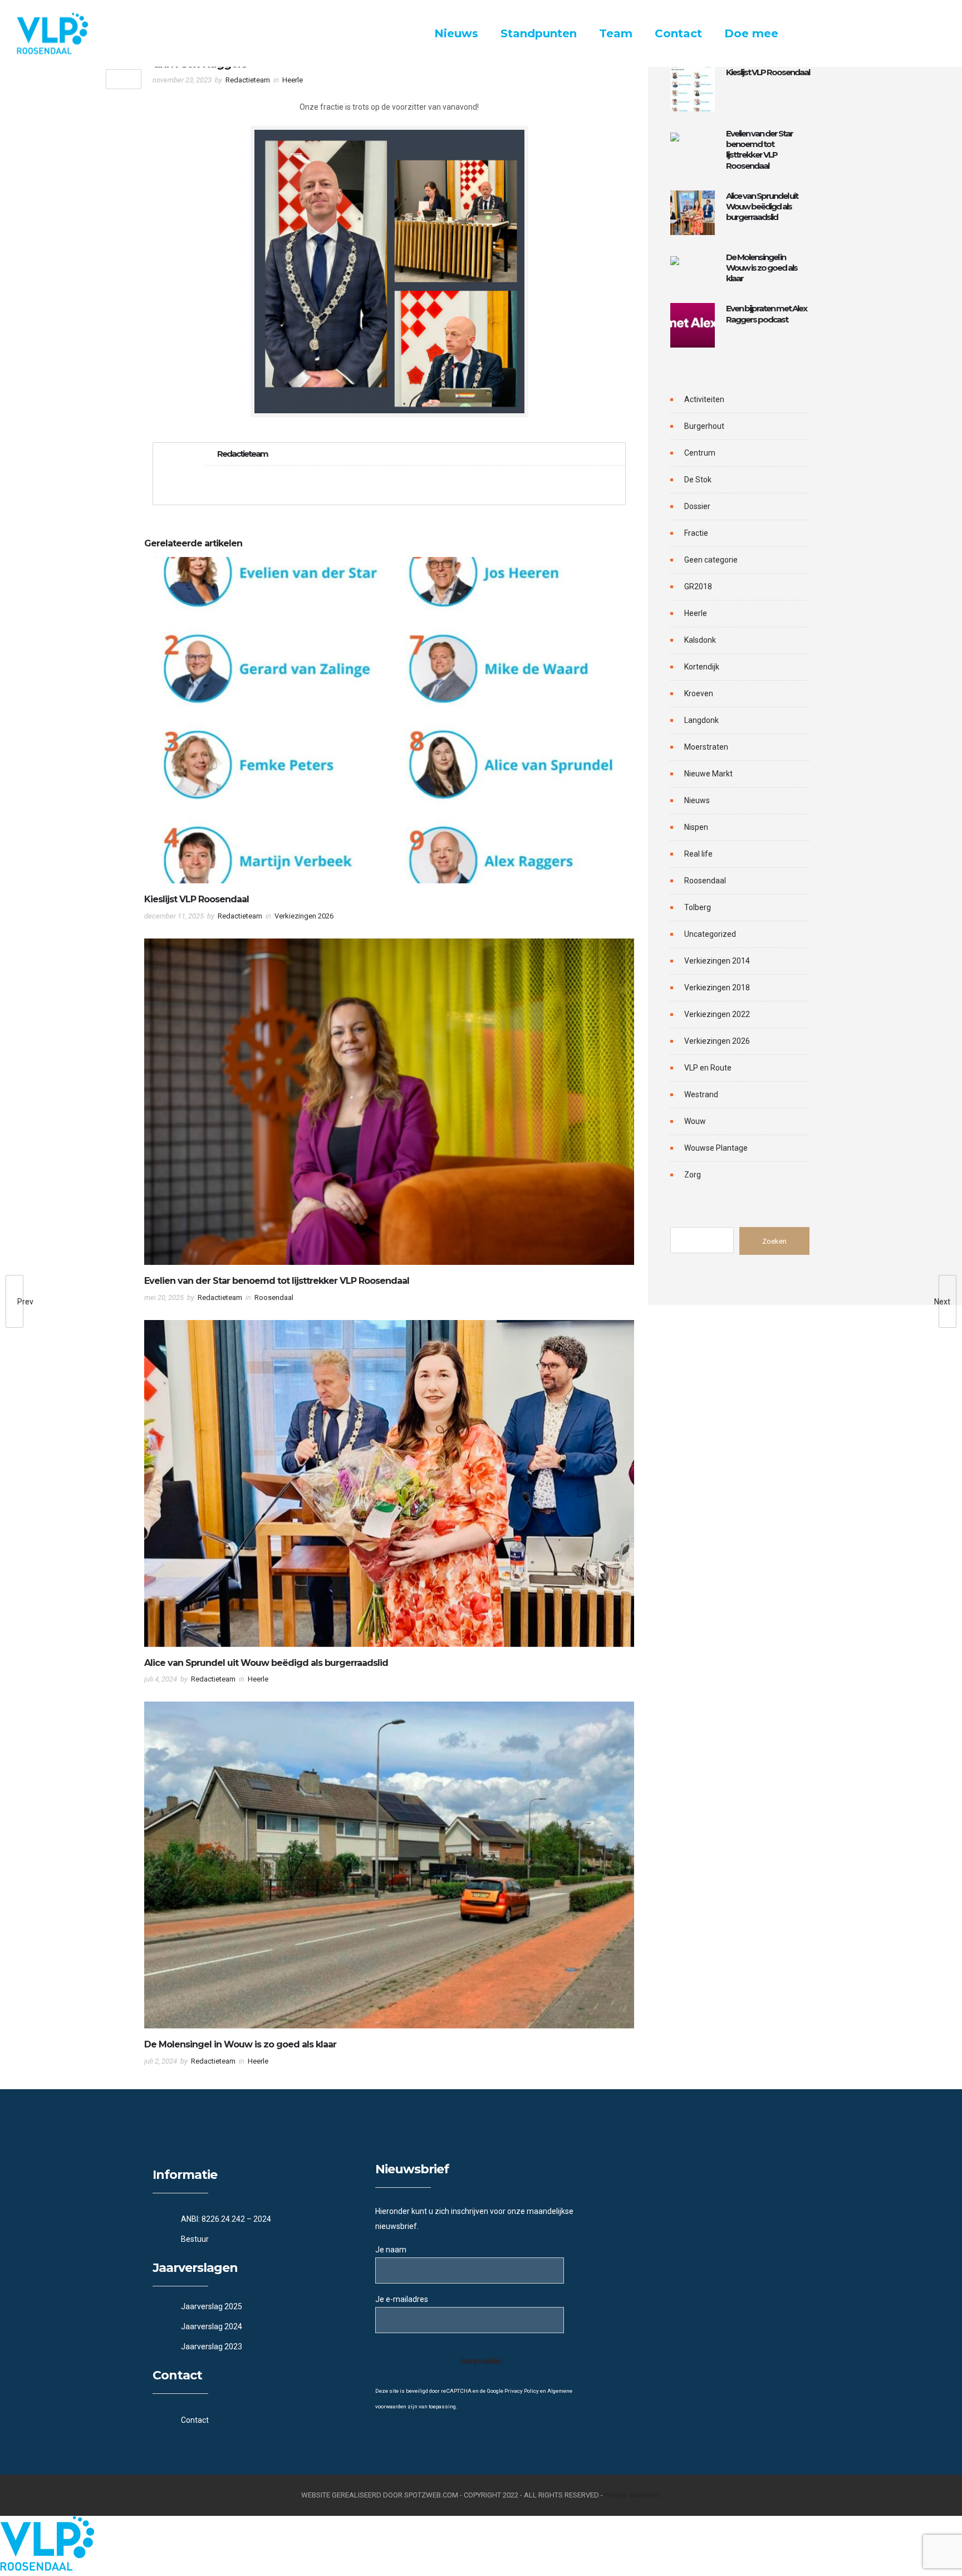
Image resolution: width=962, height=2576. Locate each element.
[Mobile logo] (47, 2568)
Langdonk (701, 720)
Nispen (696, 827)
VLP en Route (708, 1068)
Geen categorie (711, 560)
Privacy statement (633, 2495)
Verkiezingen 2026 (717, 1041)
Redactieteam (248, 80)
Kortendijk (702, 667)
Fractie (696, 533)
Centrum (700, 453)
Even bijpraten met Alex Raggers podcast (766, 314)
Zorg (693, 1175)
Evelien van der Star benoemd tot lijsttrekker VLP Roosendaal (277, 1281)
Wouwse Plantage (716, 1148)
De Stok (698, 480)
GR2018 (698, 586)
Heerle (696, 613)
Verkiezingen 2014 (717, 961)
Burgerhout (704, 426)
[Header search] (932, 35)
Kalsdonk (700, 640)
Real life (698, 854)
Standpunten (539, 33)
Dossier (697, 506)
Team (616, 33)
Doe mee (751, 33)
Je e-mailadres (402, 2299)
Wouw (695, 1121)
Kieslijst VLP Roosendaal (197, 899)
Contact (678, 33)
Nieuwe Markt (708, 774)
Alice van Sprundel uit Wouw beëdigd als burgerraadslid (266, 1663)
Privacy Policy (522, 2391)
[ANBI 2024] (258, 2220)
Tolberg (698, 907)
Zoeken (774, 1241)
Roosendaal (705, 881)
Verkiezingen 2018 (717, 988)
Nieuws (456, 33)
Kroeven (699, 693)
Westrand (701, 1094)
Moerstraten (706, 747)
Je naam (391, 2250)
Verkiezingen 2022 (717, 1014)
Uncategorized (710, 934)
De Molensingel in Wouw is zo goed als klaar (240, 2044)
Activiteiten (704, 399)
